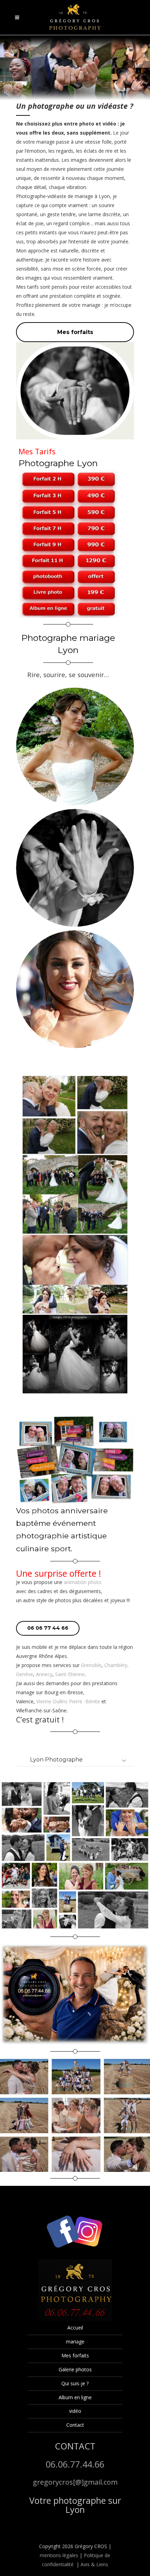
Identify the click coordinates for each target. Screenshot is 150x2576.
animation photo (83, 1582)
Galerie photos (75, 2369)
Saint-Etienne (70, 1674)
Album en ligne (75, 2397)
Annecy (44, 1674)
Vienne (44, 1701)
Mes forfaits (75, 2355)
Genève (25, 1674)
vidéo (75, 2411)
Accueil (75, 2328)
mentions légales (59, 2555)
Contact (75, 2425)
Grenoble (91, 1665)
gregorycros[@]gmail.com (75, 2482)
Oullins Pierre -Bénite (76, 1701)
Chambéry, (117, 1665)
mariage (75, 2342)
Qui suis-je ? (75, 2383)
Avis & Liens (94, 2564)
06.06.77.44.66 (75, 2464)
